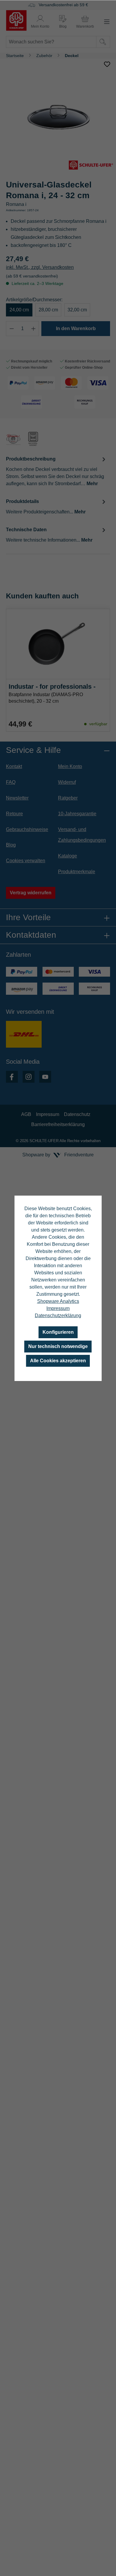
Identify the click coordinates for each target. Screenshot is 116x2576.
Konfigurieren (58, 1332)
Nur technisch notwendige (58, 1346)
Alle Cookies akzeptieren (58, 1361)
